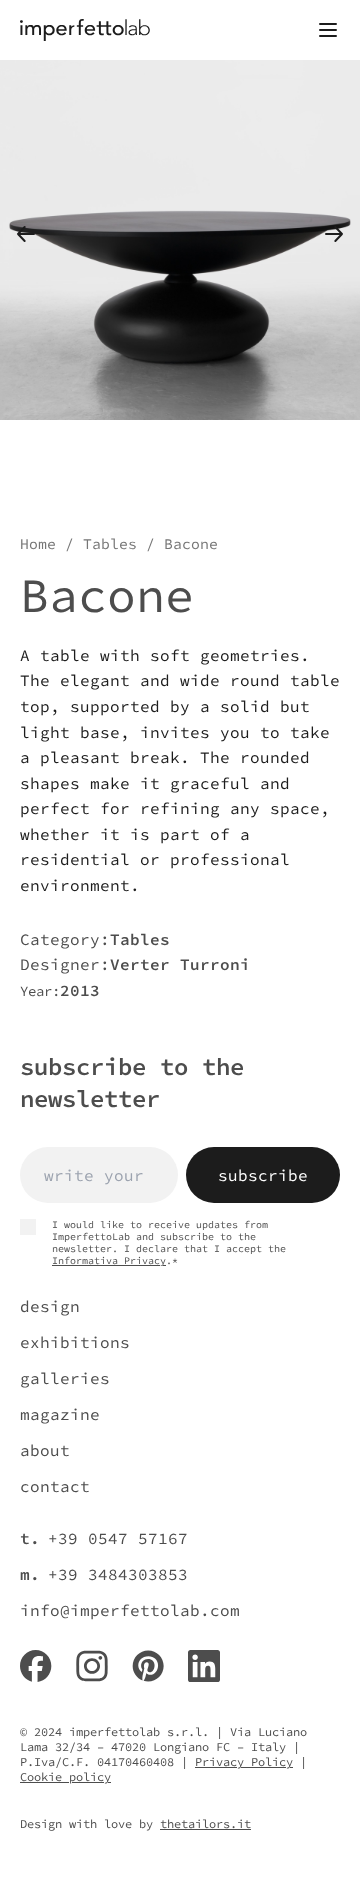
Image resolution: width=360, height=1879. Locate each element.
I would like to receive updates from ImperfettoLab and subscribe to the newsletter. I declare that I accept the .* (169, 1243)
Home (38, 544)
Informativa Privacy (109, 1260)
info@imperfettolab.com (130, 1610)
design (50, 1306)
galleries (65, 1378)
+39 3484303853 (118, 1574)
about (45, 1450)
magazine (60, 1414)
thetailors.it (205, 1823)
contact (55, 1486)
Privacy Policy (244, 1761)
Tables (110, 544)
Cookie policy (65, 1776)
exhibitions (75, 1342)
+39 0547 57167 (118, 1538)
